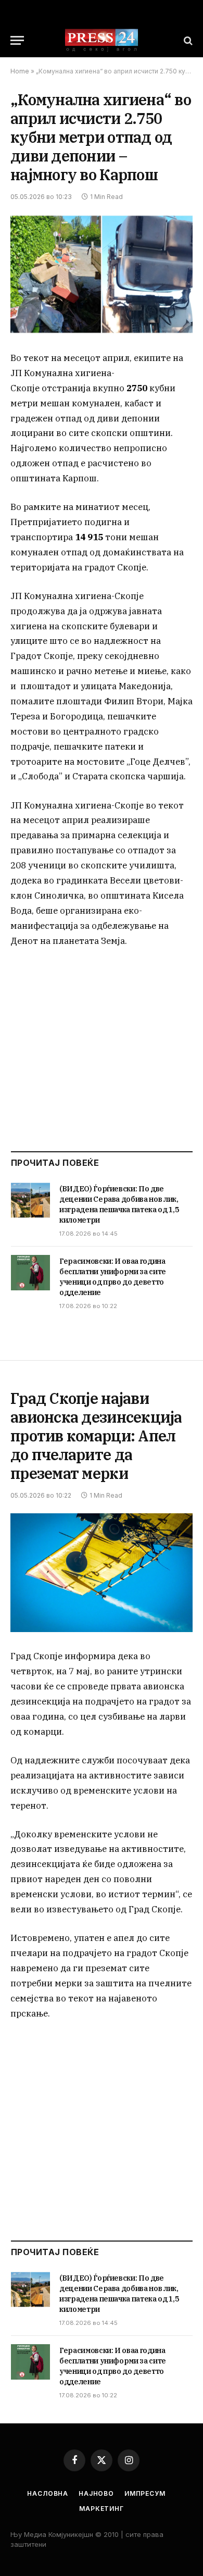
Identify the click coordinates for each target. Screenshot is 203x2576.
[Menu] (17, 40)
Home (20, 71)
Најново (96, 2493)
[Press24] (102, 40)
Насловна (48, 2493)
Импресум (145, 2493)
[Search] (187, 40)
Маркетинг (102, 2509)
